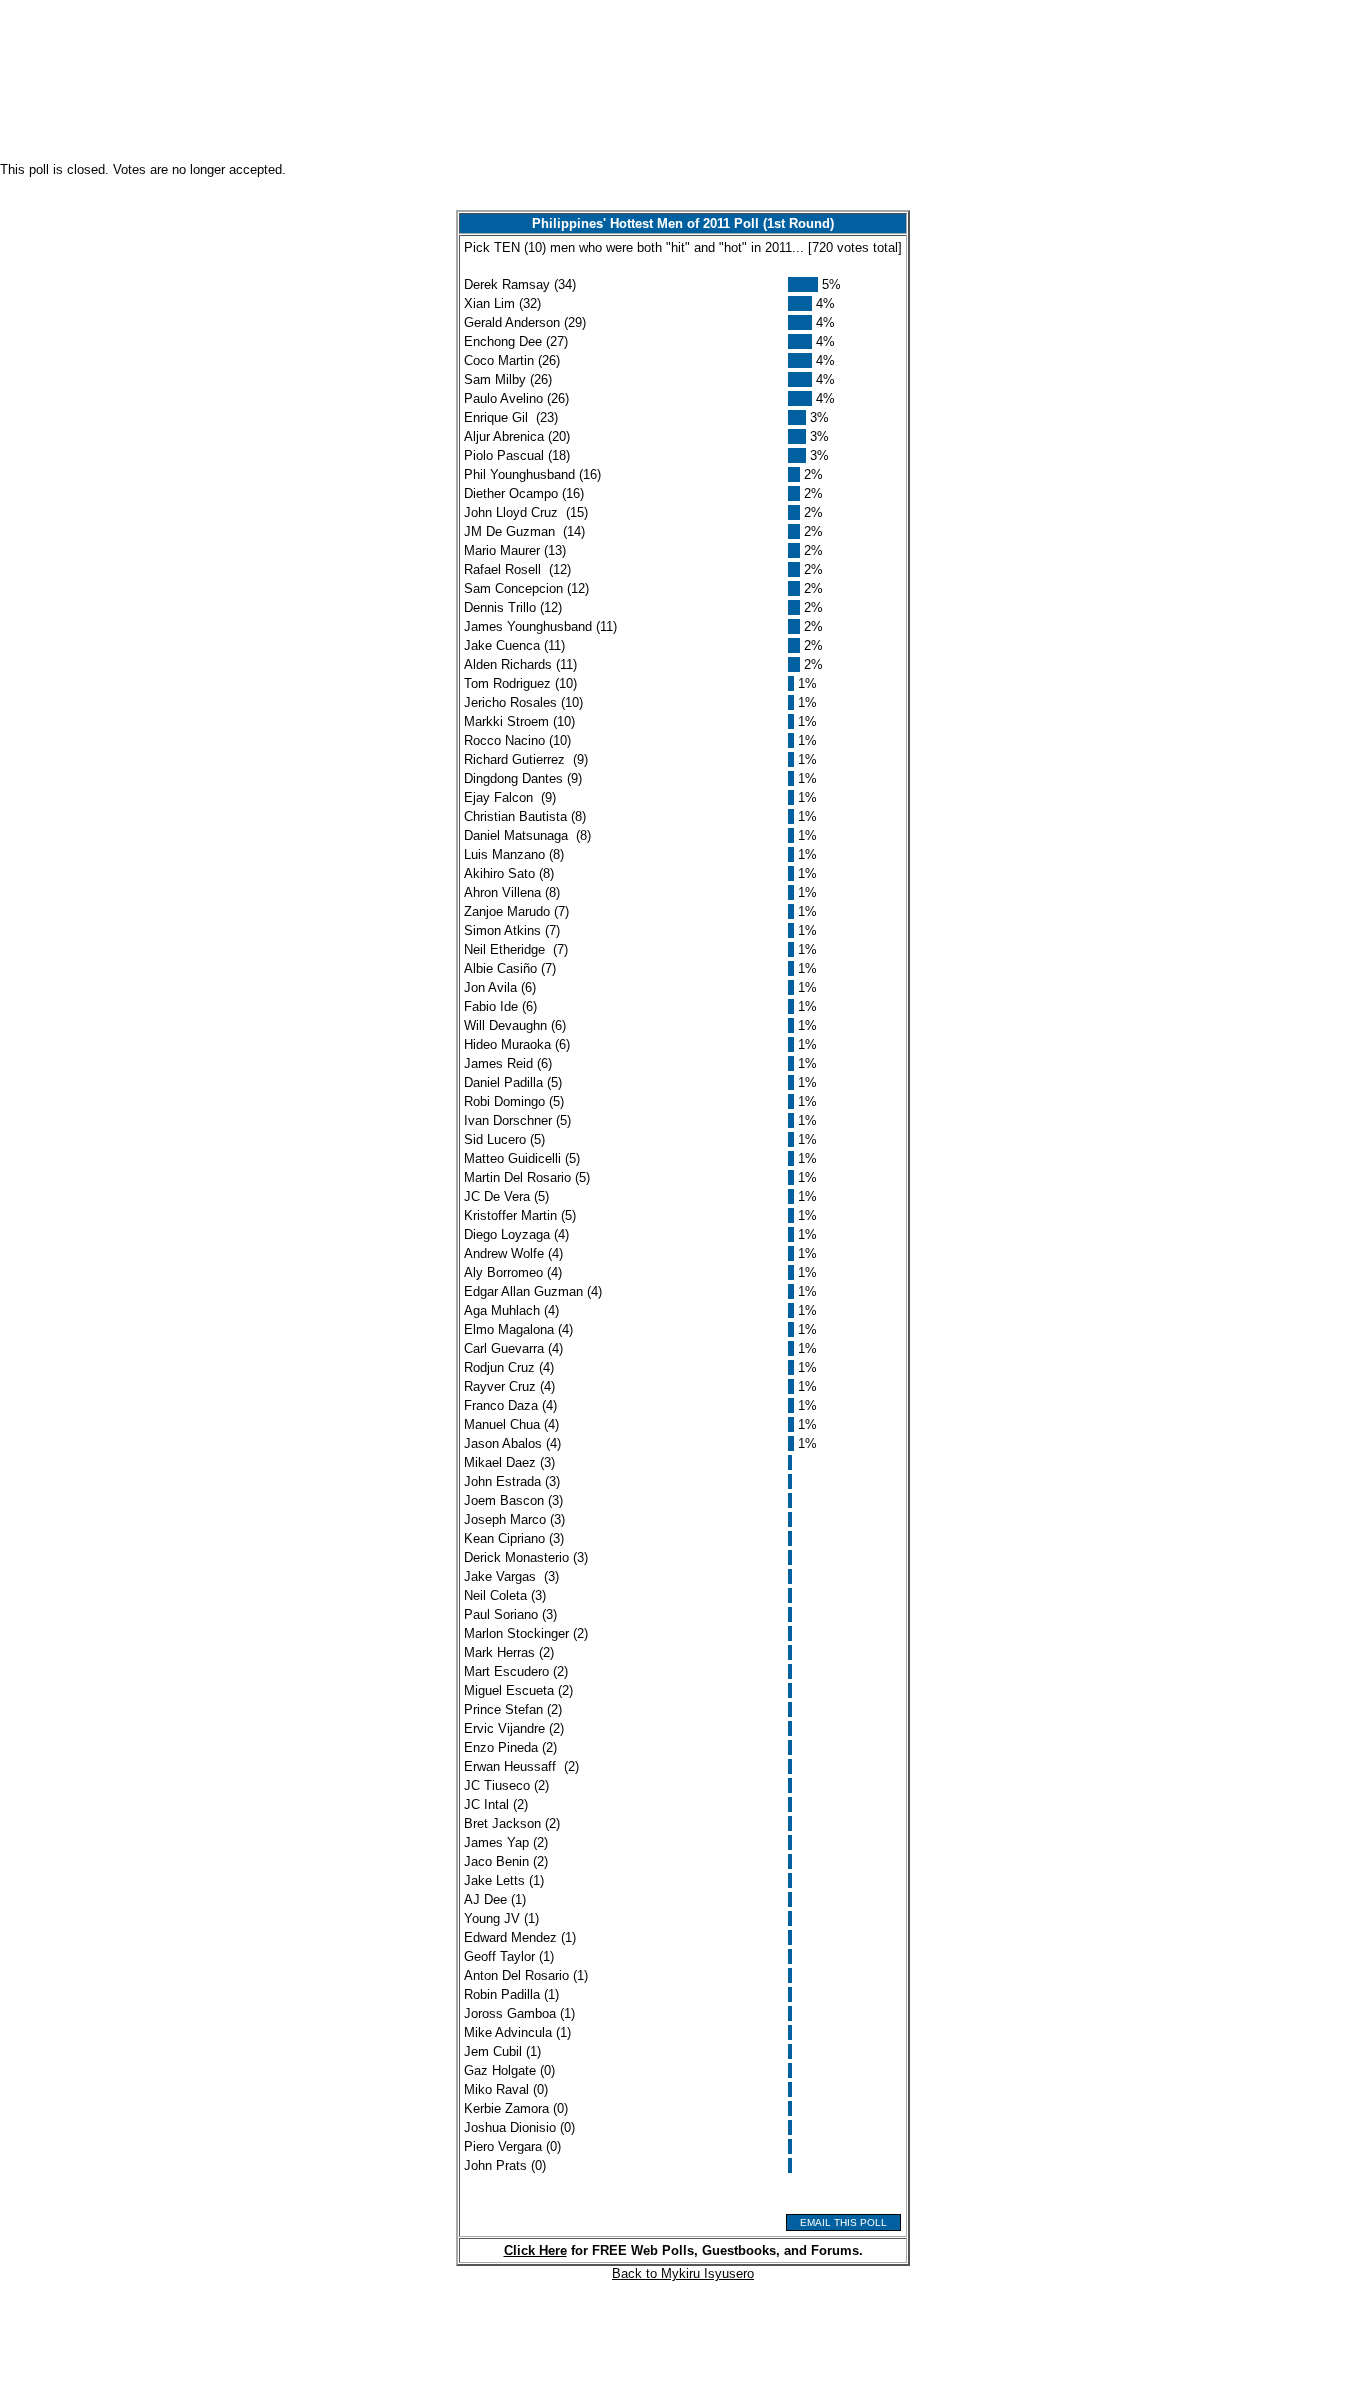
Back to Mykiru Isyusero (683, 2273)
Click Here (535, 2250)
